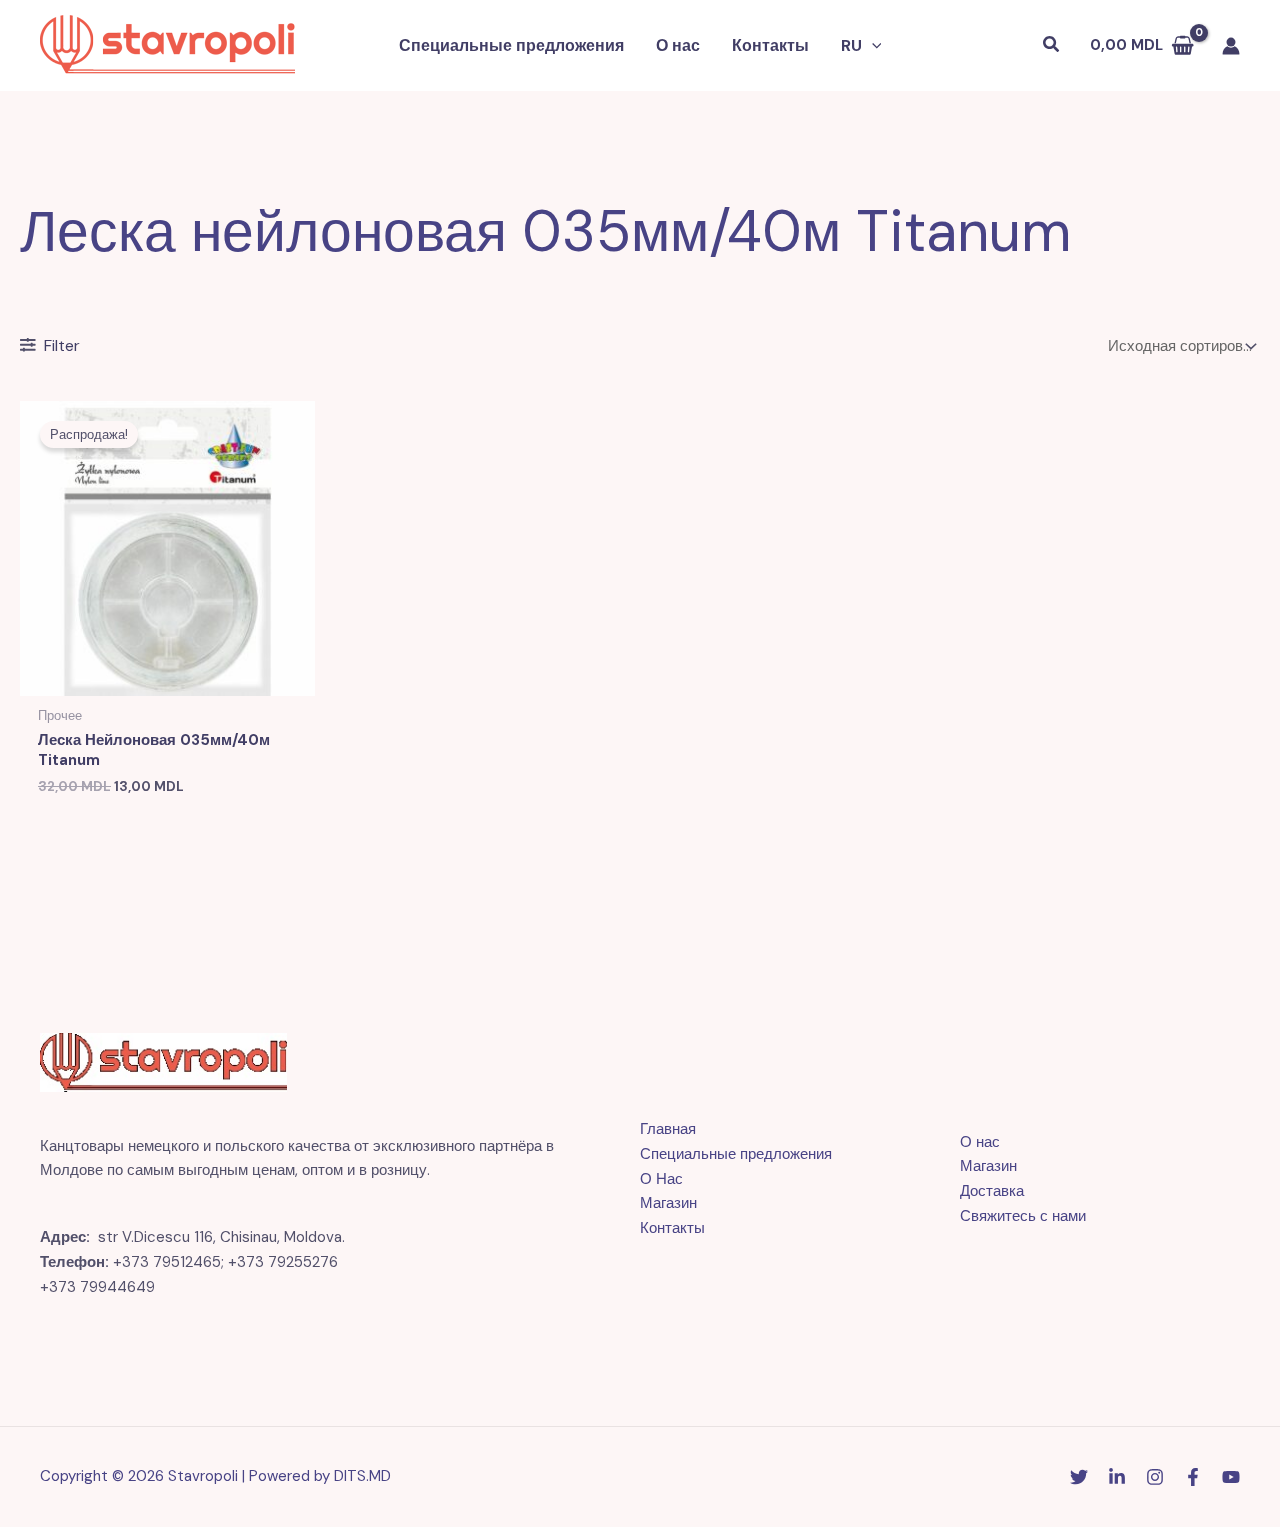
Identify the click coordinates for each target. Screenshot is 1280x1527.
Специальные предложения (511, 45)
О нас (678, 45)
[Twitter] (1079, 1477)
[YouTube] (1231, 1477)
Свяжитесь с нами (1023, 1216)
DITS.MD (362, 1476)
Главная (668, 1129)
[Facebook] (1193, 1477)
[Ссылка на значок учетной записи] (1231, 46)
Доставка (992, 1191)
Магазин (668, 1203)
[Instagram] (1155, 1477)
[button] (872, 46)
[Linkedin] (1117, 1477)
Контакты (770, 45)
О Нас (661, 1179)
